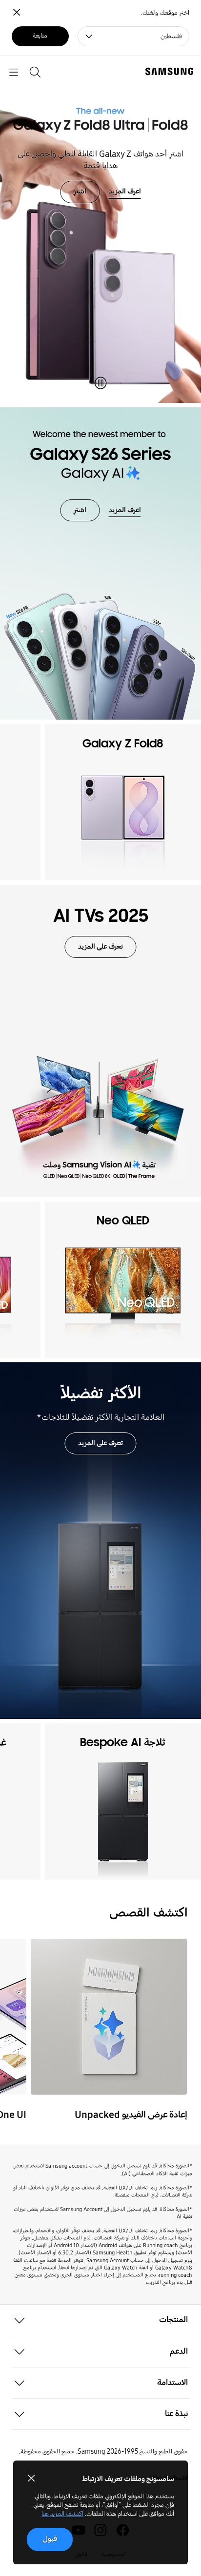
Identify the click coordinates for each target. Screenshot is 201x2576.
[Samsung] (171, 71)
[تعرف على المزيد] (100, 1041)
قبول (50, 2539)
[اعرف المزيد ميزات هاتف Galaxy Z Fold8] (100, 229)
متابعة (40, 36)
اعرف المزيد (125, 191)
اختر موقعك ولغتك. (165, 13)
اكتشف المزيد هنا (62, 2514)
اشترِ (80, 191)
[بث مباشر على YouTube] (109, 2017)
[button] (100, 2320)
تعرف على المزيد (100, 946)
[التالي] (11, 802)
